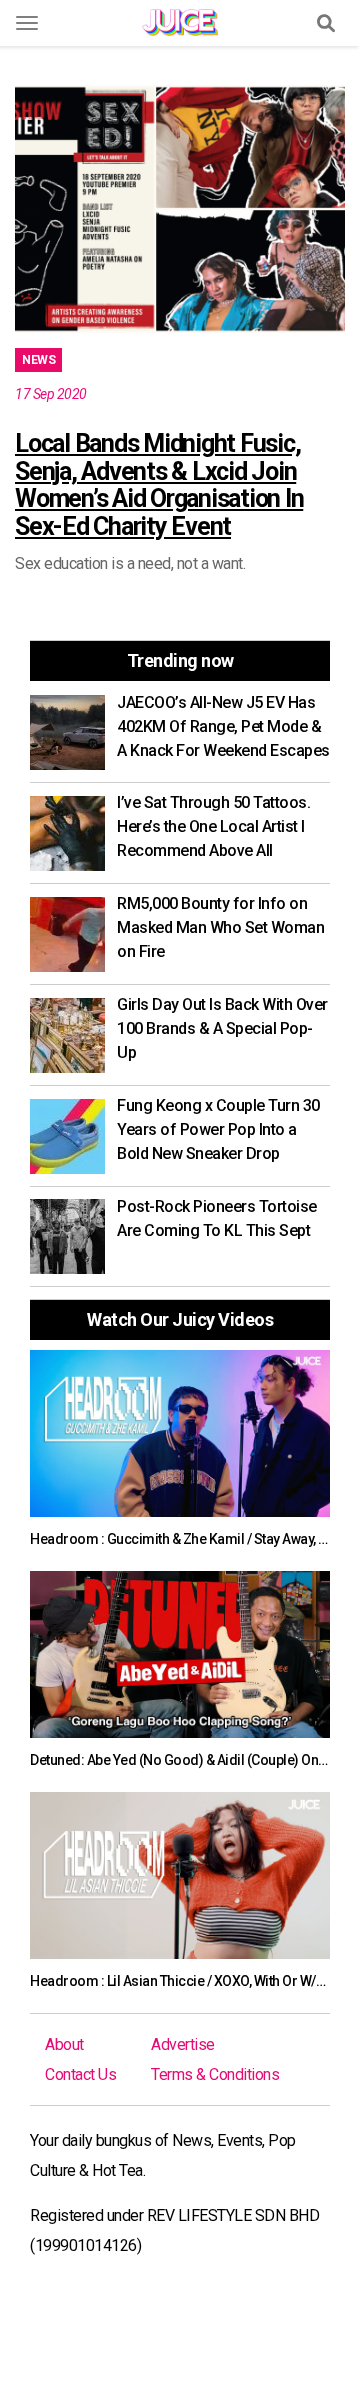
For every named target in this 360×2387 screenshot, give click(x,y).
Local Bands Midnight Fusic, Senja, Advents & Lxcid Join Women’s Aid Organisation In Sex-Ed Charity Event (159, 485)
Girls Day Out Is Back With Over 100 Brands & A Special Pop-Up (222, 1028)
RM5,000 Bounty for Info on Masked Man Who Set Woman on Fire (220, 927)
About (64, 2044)
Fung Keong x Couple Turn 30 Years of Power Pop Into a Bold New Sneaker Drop (218, 1129)
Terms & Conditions (215, 2074)
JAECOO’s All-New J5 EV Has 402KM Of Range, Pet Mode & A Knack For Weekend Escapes (223, 726)
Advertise (183, 2044)
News (38, 360)
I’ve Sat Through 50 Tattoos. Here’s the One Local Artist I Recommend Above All (213, 826)
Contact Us (80, 2074)
